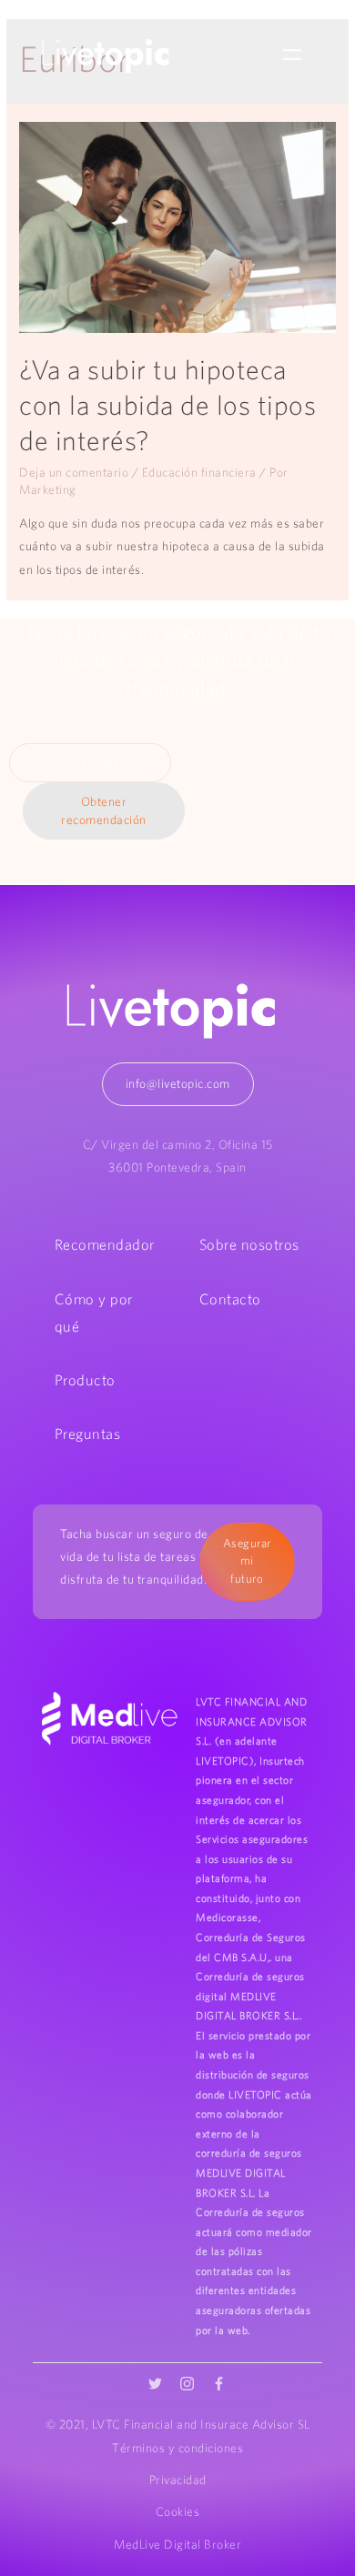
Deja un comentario (74, 472)
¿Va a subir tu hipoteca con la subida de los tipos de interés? (167, 405)
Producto (85, 1380)
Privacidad (178, 2480)
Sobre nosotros (249, 1244)
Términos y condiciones (177, 2448)
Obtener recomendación (104, 811)
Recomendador (105, 1244)
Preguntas (88, 1434)
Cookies (178, 2511)
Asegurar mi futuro (247, 1561)
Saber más (91, 762)
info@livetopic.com (178, 1083)
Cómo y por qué (94, 1313)
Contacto (230, 1299)
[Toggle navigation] (292, 55)
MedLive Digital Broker (177, 2544)
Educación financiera (199, 472)
